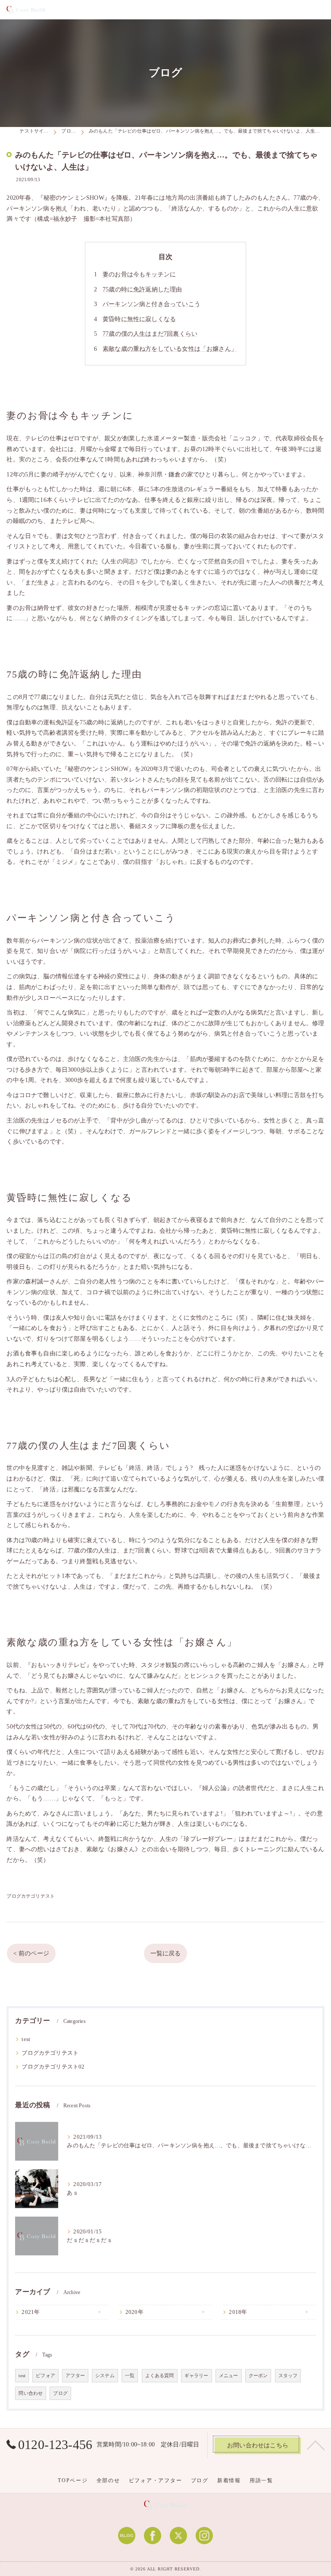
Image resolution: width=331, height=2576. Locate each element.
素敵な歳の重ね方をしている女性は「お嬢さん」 (170, 349)
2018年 (238, 2312)
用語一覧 (261, 2480)
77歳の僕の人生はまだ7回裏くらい (150, 334)
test (26, 2039)
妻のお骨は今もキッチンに (139, 274)
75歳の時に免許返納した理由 (142, 289)
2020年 (134, 2312)
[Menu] (317, 9)
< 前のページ (31, 1953)
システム (105, 2376)
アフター (75, 2376)
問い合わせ (31, 2393)
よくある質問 (160, 2376)
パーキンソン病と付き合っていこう (151, 304)
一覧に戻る (166, 1953)
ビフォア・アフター (156, 2480)
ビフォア (45, 2376)
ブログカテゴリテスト (31, 1896)
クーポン (258, 2376)
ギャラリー (197, 2376)
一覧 (130, 2376)
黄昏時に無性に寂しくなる (139, 319)
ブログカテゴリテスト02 (53, 2067)
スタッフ (288, 2376)
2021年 (31, 2312)
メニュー (229, 2376)
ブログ (60, 2393)
